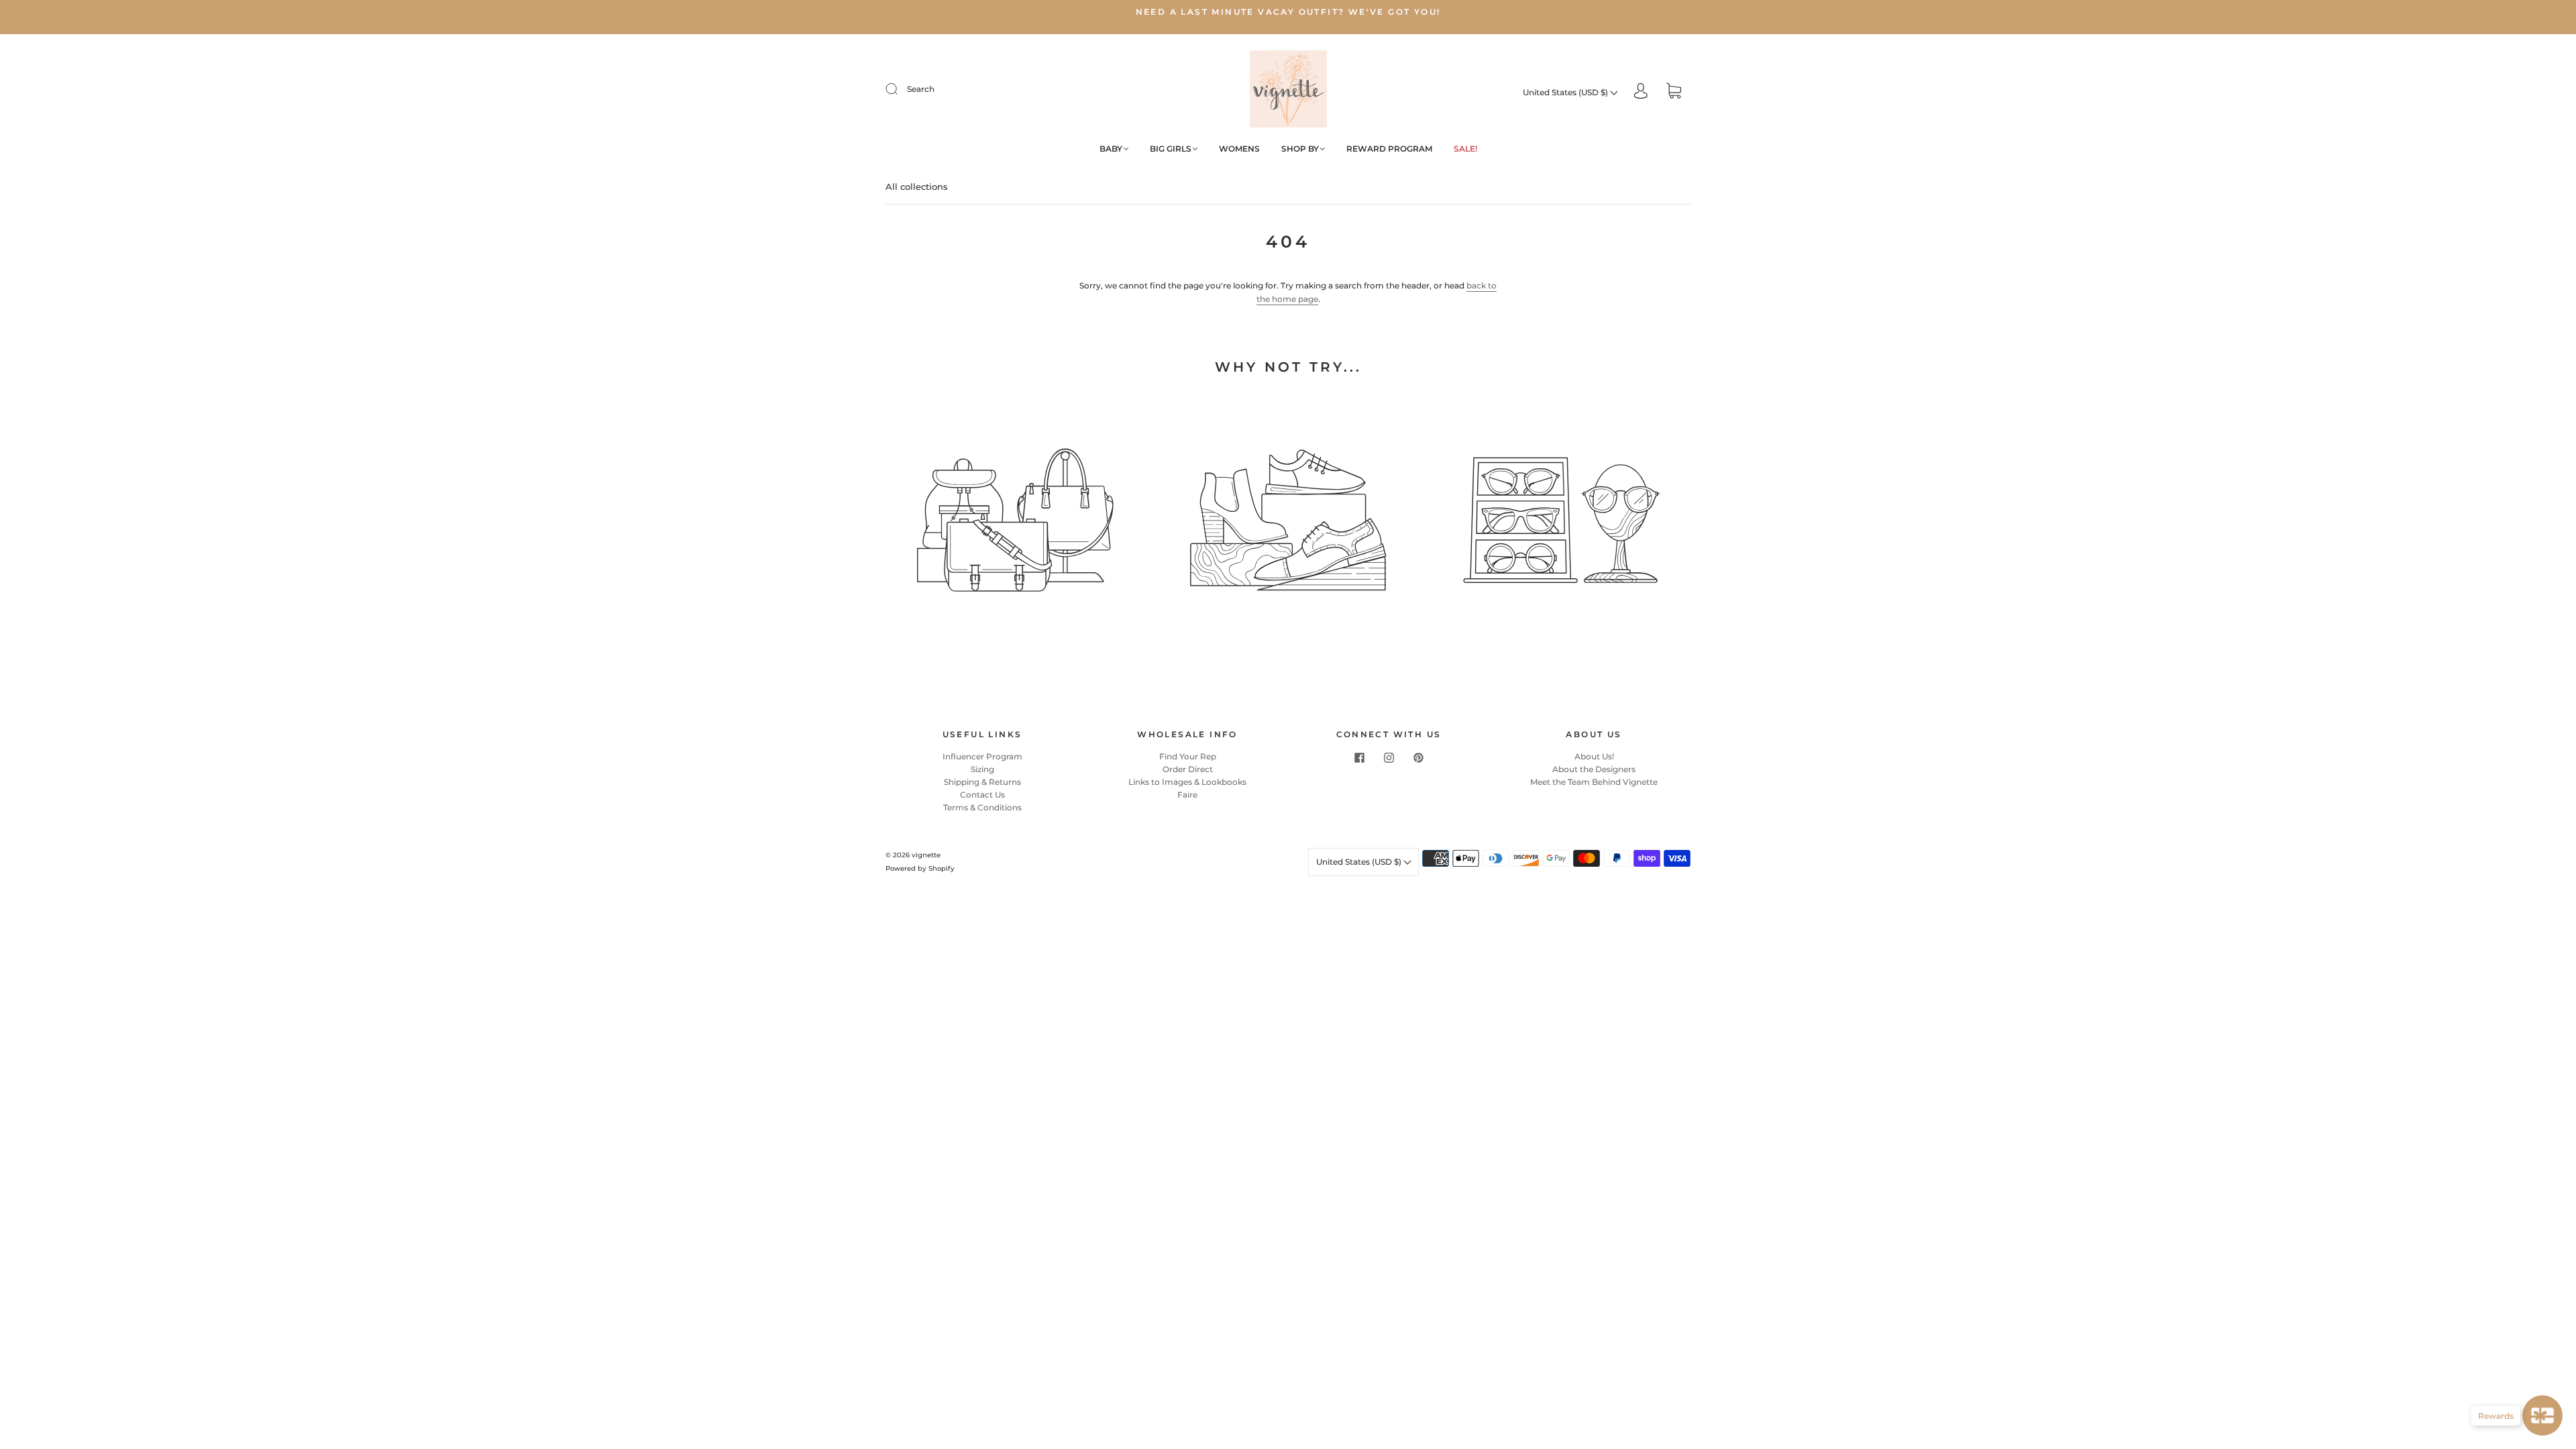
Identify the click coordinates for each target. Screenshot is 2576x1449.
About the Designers (1594, 769)
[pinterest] (1418, 758)
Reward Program (1389, 149)
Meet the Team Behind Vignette (1594, 782)
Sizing (982, 769)
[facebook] (1359, 758)
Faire (1187, 795)
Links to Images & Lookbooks (1187, 782)
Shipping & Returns (982, 782)
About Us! (1594, 756)
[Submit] (900, 89)
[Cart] (1674, 92)
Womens (1239, 149)
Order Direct (1188, 769)
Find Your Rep (1188, 756)
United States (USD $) (1566, 92)
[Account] (1641, 92)
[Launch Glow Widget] (2542, 1415)
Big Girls (1171, 149)
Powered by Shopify (920, 868)
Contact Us (982, 795)
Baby (1111, 149)
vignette (926, 855)
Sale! (1465, 149)
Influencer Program (982, 756)
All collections (917, 186)
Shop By (1300, 149)
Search (921, 89)
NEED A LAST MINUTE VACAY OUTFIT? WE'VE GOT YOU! (1288, 12)
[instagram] (1389, 758)
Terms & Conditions (982, 807)
